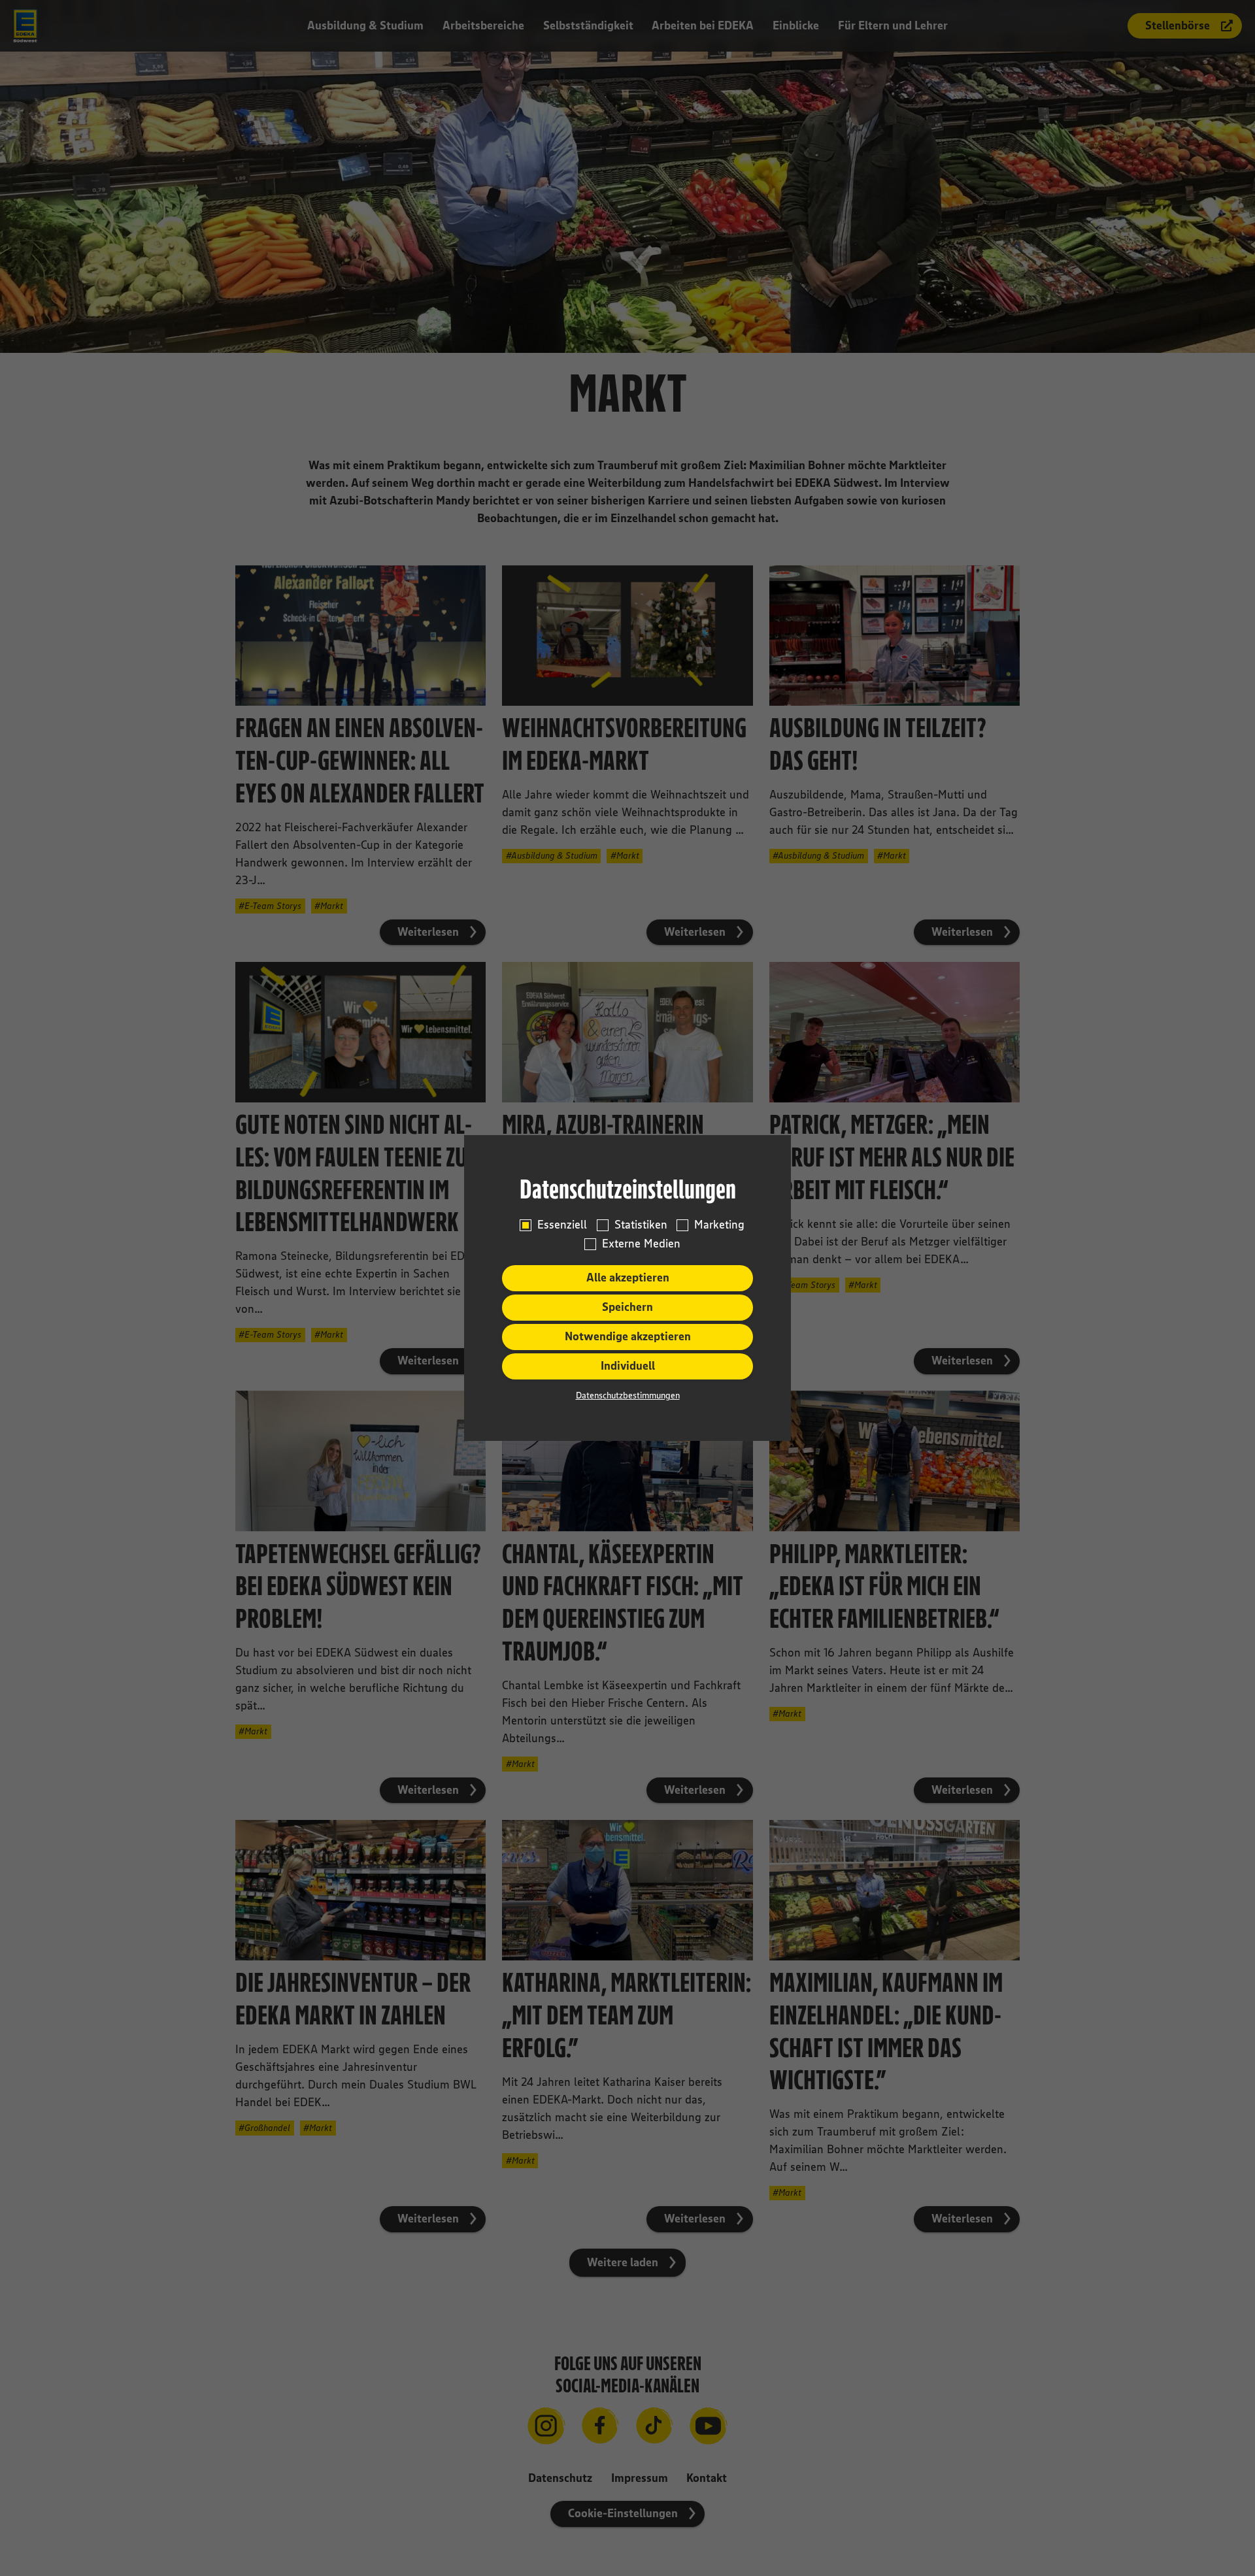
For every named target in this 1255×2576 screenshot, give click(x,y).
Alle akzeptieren (628, 1278)
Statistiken (641, 1225)
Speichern (627, 1307)
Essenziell (562, 1225)
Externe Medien (641, 1244)
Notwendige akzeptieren (628, 1336)
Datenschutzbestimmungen (628, 1395)
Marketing (719, 1225)
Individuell (628, 1366)
